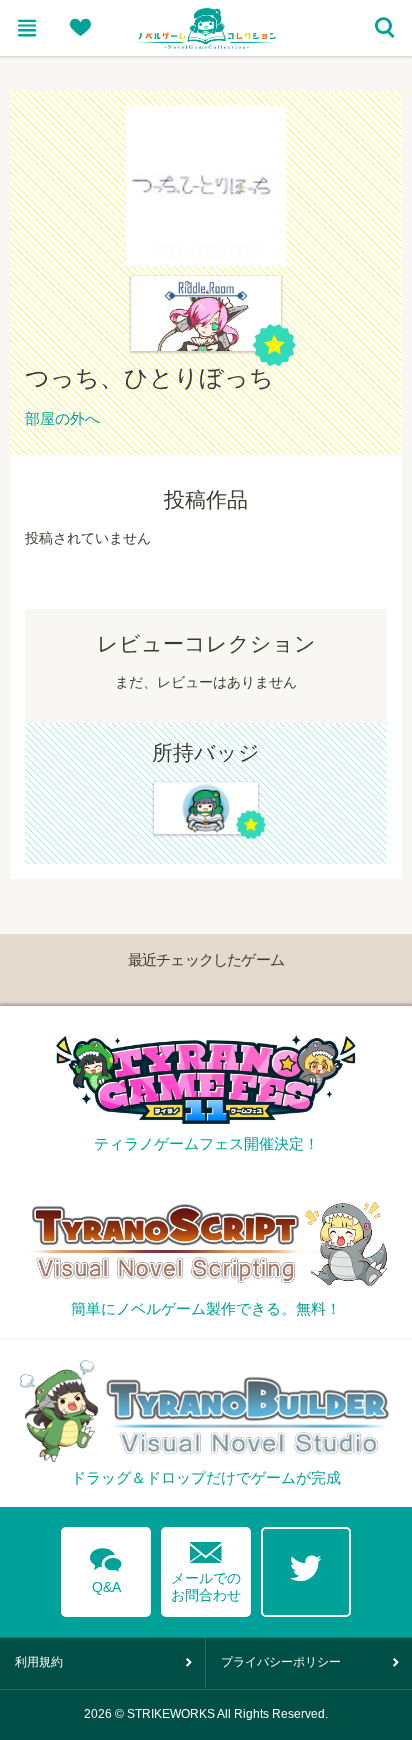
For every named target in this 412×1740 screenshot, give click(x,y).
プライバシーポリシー (281, 1662)
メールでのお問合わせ (206, 1567)
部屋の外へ (62, 418)
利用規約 (39, 1662)
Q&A (106, 1567)
